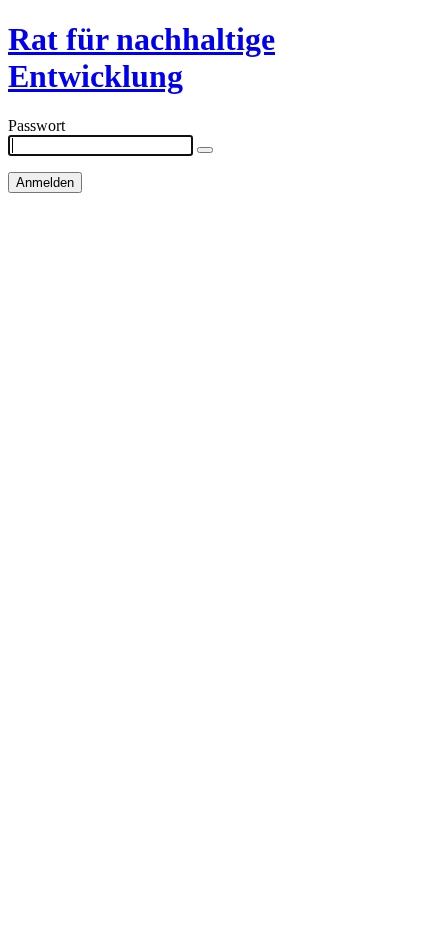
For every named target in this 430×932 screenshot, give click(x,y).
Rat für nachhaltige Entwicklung (141, 57)
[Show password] (205, 150)
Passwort (36, 125)
